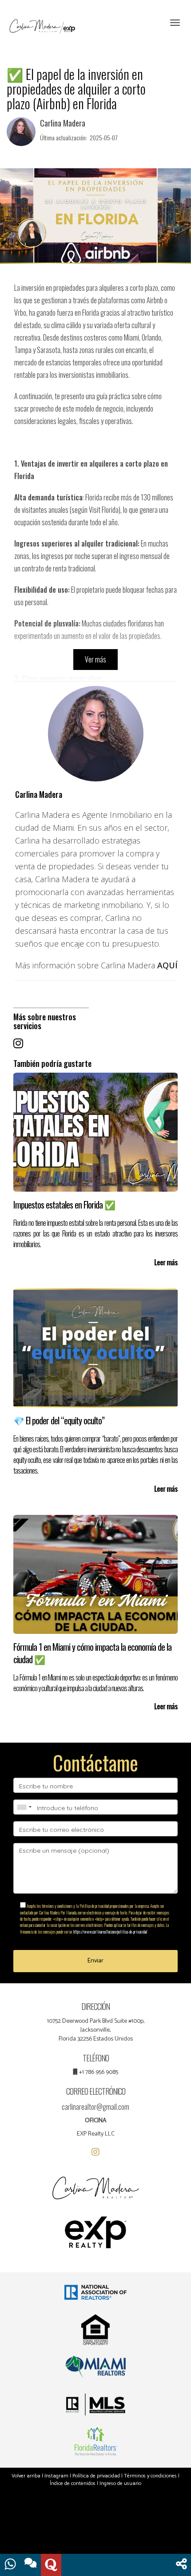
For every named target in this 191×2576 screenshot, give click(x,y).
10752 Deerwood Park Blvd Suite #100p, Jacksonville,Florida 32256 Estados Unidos (96, 2030)
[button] (181, 2565)
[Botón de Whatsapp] (10, 2565)
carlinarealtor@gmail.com (95, 2107)
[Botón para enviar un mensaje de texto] (31, 2565)
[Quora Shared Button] (51, 2565)
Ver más (95, 659)
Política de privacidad (96, 2476)
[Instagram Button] (18, 1042)
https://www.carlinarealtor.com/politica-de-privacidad (110, 1932)
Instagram (56, 2476)
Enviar (95, 1961)
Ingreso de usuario (120, 2483)
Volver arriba (26, 2476)
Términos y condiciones (150, 2476)
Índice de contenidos (73, 2483)
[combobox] (24, 1807)
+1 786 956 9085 (99, 2072)
